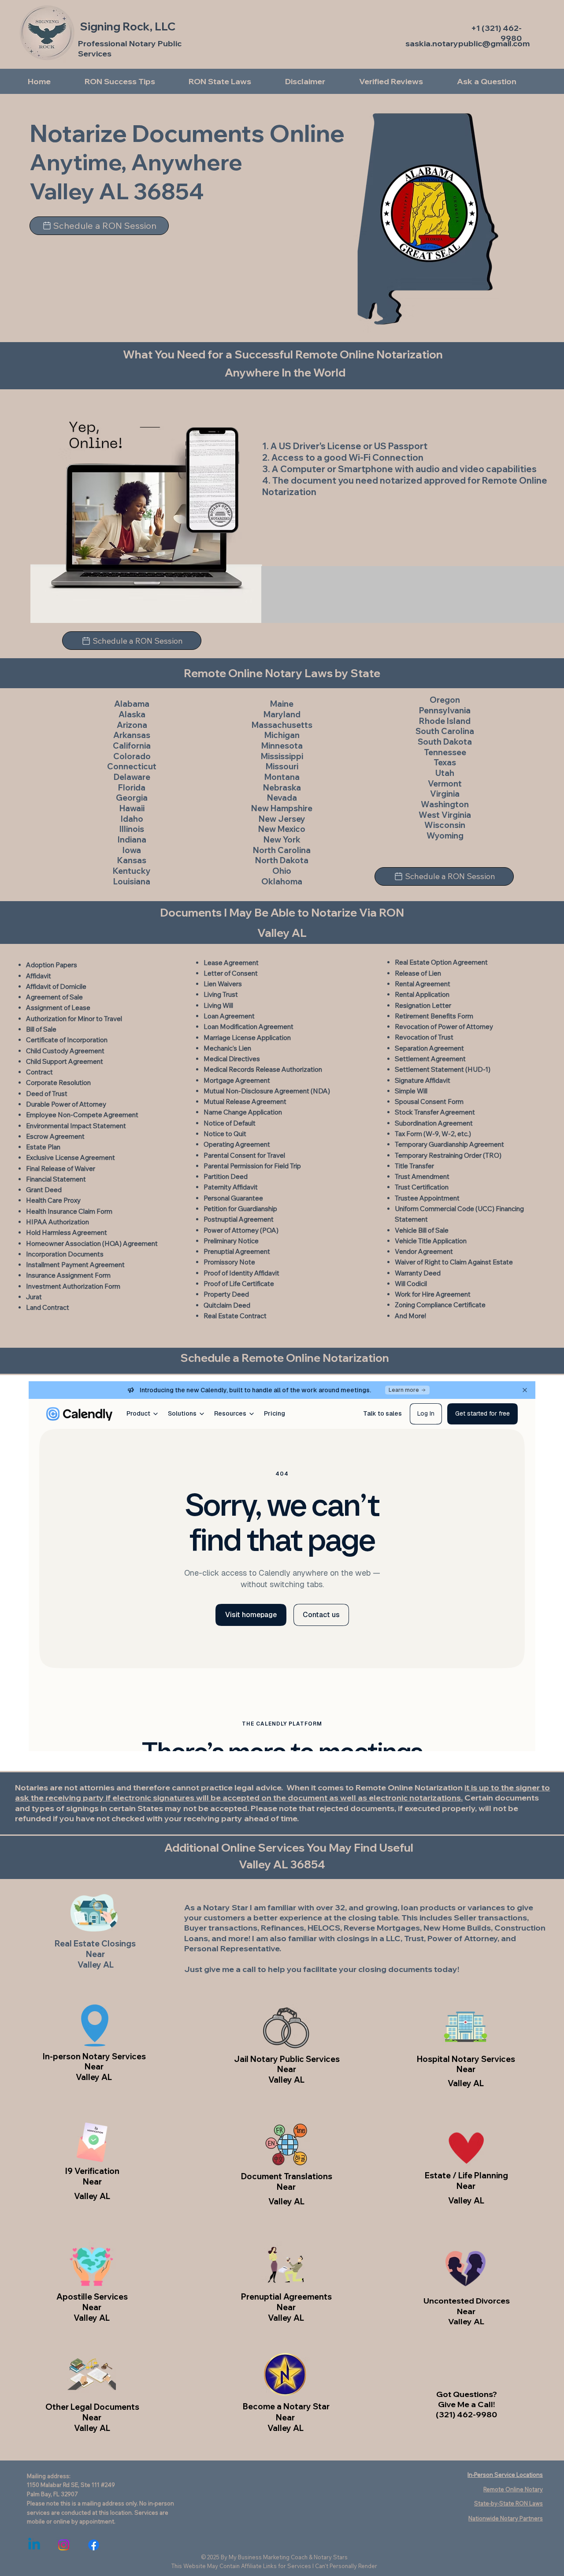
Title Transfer (414, 1166)
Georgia (132, 798)
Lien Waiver (221, 984)
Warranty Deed (418, 1273)
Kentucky (132, 871)
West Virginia (445, 815)
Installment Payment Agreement (75, 1265)
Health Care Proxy (53, 1200)
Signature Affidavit (423, 1080)
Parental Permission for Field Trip (252, 1166)
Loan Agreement (229, 1016)
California (132, 746)
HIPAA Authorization (58, 1222)
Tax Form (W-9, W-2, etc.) (433, 1134)
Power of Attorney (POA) (241, 1230)
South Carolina (445, 731)
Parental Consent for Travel (244, 1155)
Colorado (132, 756)
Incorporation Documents (65, 1254)
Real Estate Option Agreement (441, 962)
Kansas (132, 860)
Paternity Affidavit (231, 1187)
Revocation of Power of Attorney (444, 1027)
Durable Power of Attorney (66, 1104)
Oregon (445, 700)
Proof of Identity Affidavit (241, 1273)
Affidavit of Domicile (56, 986)
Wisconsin (445, 825)
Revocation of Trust (424, 1037)
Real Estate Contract (235, 1316)
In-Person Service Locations (505, 2475)
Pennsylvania (445, 710)
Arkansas (132, 735)
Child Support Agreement (65, 1061)
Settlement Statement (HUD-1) (443, 1069)
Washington (445, 804)
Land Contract (48, 1307)
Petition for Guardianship (240, 1209)
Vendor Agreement (424, 1251)
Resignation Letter (423, 1005)
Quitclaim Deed (227, 1305)
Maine (282, 704)
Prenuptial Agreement (237, 1251)
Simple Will (411, 1091)
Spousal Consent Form (429, 1102)
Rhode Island (445, 721)
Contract (39, 1072)
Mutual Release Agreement (245, 1102)
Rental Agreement (423, 984)
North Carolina (282, 850)
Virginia (445, 794)
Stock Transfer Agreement (435, 1112)
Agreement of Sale (54, 997)
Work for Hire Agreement (433, 1294)
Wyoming (445, 836)
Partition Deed (226, 1176)
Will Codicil (411, 1284)
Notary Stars (331, 2557)
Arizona (132, 725)
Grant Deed (44, 1190)
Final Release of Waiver (61, 1169)
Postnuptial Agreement (239, 1219)
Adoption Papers (52, 965)
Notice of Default (230, 1123)
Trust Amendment (422, 1176)
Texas (445, 762)
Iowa (132, 850)
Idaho (132, 819)
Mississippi (282, 756)
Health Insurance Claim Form (69, 1211)
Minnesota (282, 746)
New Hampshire (282, 808)
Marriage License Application (247, 1038)
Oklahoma (282, 882)
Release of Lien (418, 973)
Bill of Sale (41, 1029)
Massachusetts (282, 725)
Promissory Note (229, 1262)
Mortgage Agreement (237, 1080)
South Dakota (445, 742)
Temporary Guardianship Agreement (449, 1144)
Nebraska (282, 788)
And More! (410, 1316)
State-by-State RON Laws (508, 2503)
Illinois (132, 829)
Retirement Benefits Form (434, 1016)
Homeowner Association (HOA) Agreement (92, 1243)
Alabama (132, 704)
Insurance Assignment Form (68, 1275)
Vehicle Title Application (431, 1241)
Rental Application (422, 994)
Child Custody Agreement (65, 1051)
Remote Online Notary (513, 2489)
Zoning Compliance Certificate (440, 1305)
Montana (282, 777)
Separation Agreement (429, 1048)
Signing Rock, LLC (128, 26)
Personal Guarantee (233, 1198)
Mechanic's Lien (227, 1048)
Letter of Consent (231, 973)
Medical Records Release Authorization (263, 1069)
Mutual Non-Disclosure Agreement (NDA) (267, 1091)
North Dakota (282, 860)
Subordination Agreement (434, 1123)
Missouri (282, 766)
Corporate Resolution (58, 1083)
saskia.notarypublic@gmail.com (468, 43)
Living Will (218, 1005)
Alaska (132, 714)
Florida (132, 788)
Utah (445, 773)
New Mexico (282, 829)
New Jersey (282, 819)
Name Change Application (243, 1112)
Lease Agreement (231, 963)
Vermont (445, 784)
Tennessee (445, 752)
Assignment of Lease (58, 1008)
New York (282, 840)
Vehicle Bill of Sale (422, 1230)
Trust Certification (422, 1187)
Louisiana (132, 882)
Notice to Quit (225, 1134)
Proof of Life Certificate (239, 1284)
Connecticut (132, 766)
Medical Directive (230, 1059)
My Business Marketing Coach (268, 2557)
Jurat (34, 1297)
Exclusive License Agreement (70, 1158)
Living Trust (221, 994)
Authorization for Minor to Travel (74, 1019)
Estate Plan (43, 1147)
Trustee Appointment (427, 1198)
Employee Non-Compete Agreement (82, 1115)
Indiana (132, 840)
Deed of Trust (47, 1094)
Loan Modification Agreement (249, 1027)
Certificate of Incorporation (67, 1040)
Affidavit (39, 976)
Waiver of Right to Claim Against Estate (454, 1262)
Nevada (282, 798)
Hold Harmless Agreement (67, 1232)
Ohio (282, 871)
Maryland (282, 714)
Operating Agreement (237, 1144)
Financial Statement (56, 1179)
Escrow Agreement (55, 1136)
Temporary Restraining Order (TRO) (448, 1155)
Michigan (282, 735)
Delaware (132, 777)
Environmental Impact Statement (76, 1126)
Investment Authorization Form (73, 1286)
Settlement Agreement (430, 1059)
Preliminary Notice (231, 1241)
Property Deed (226, 1294)
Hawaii (132, 808)
